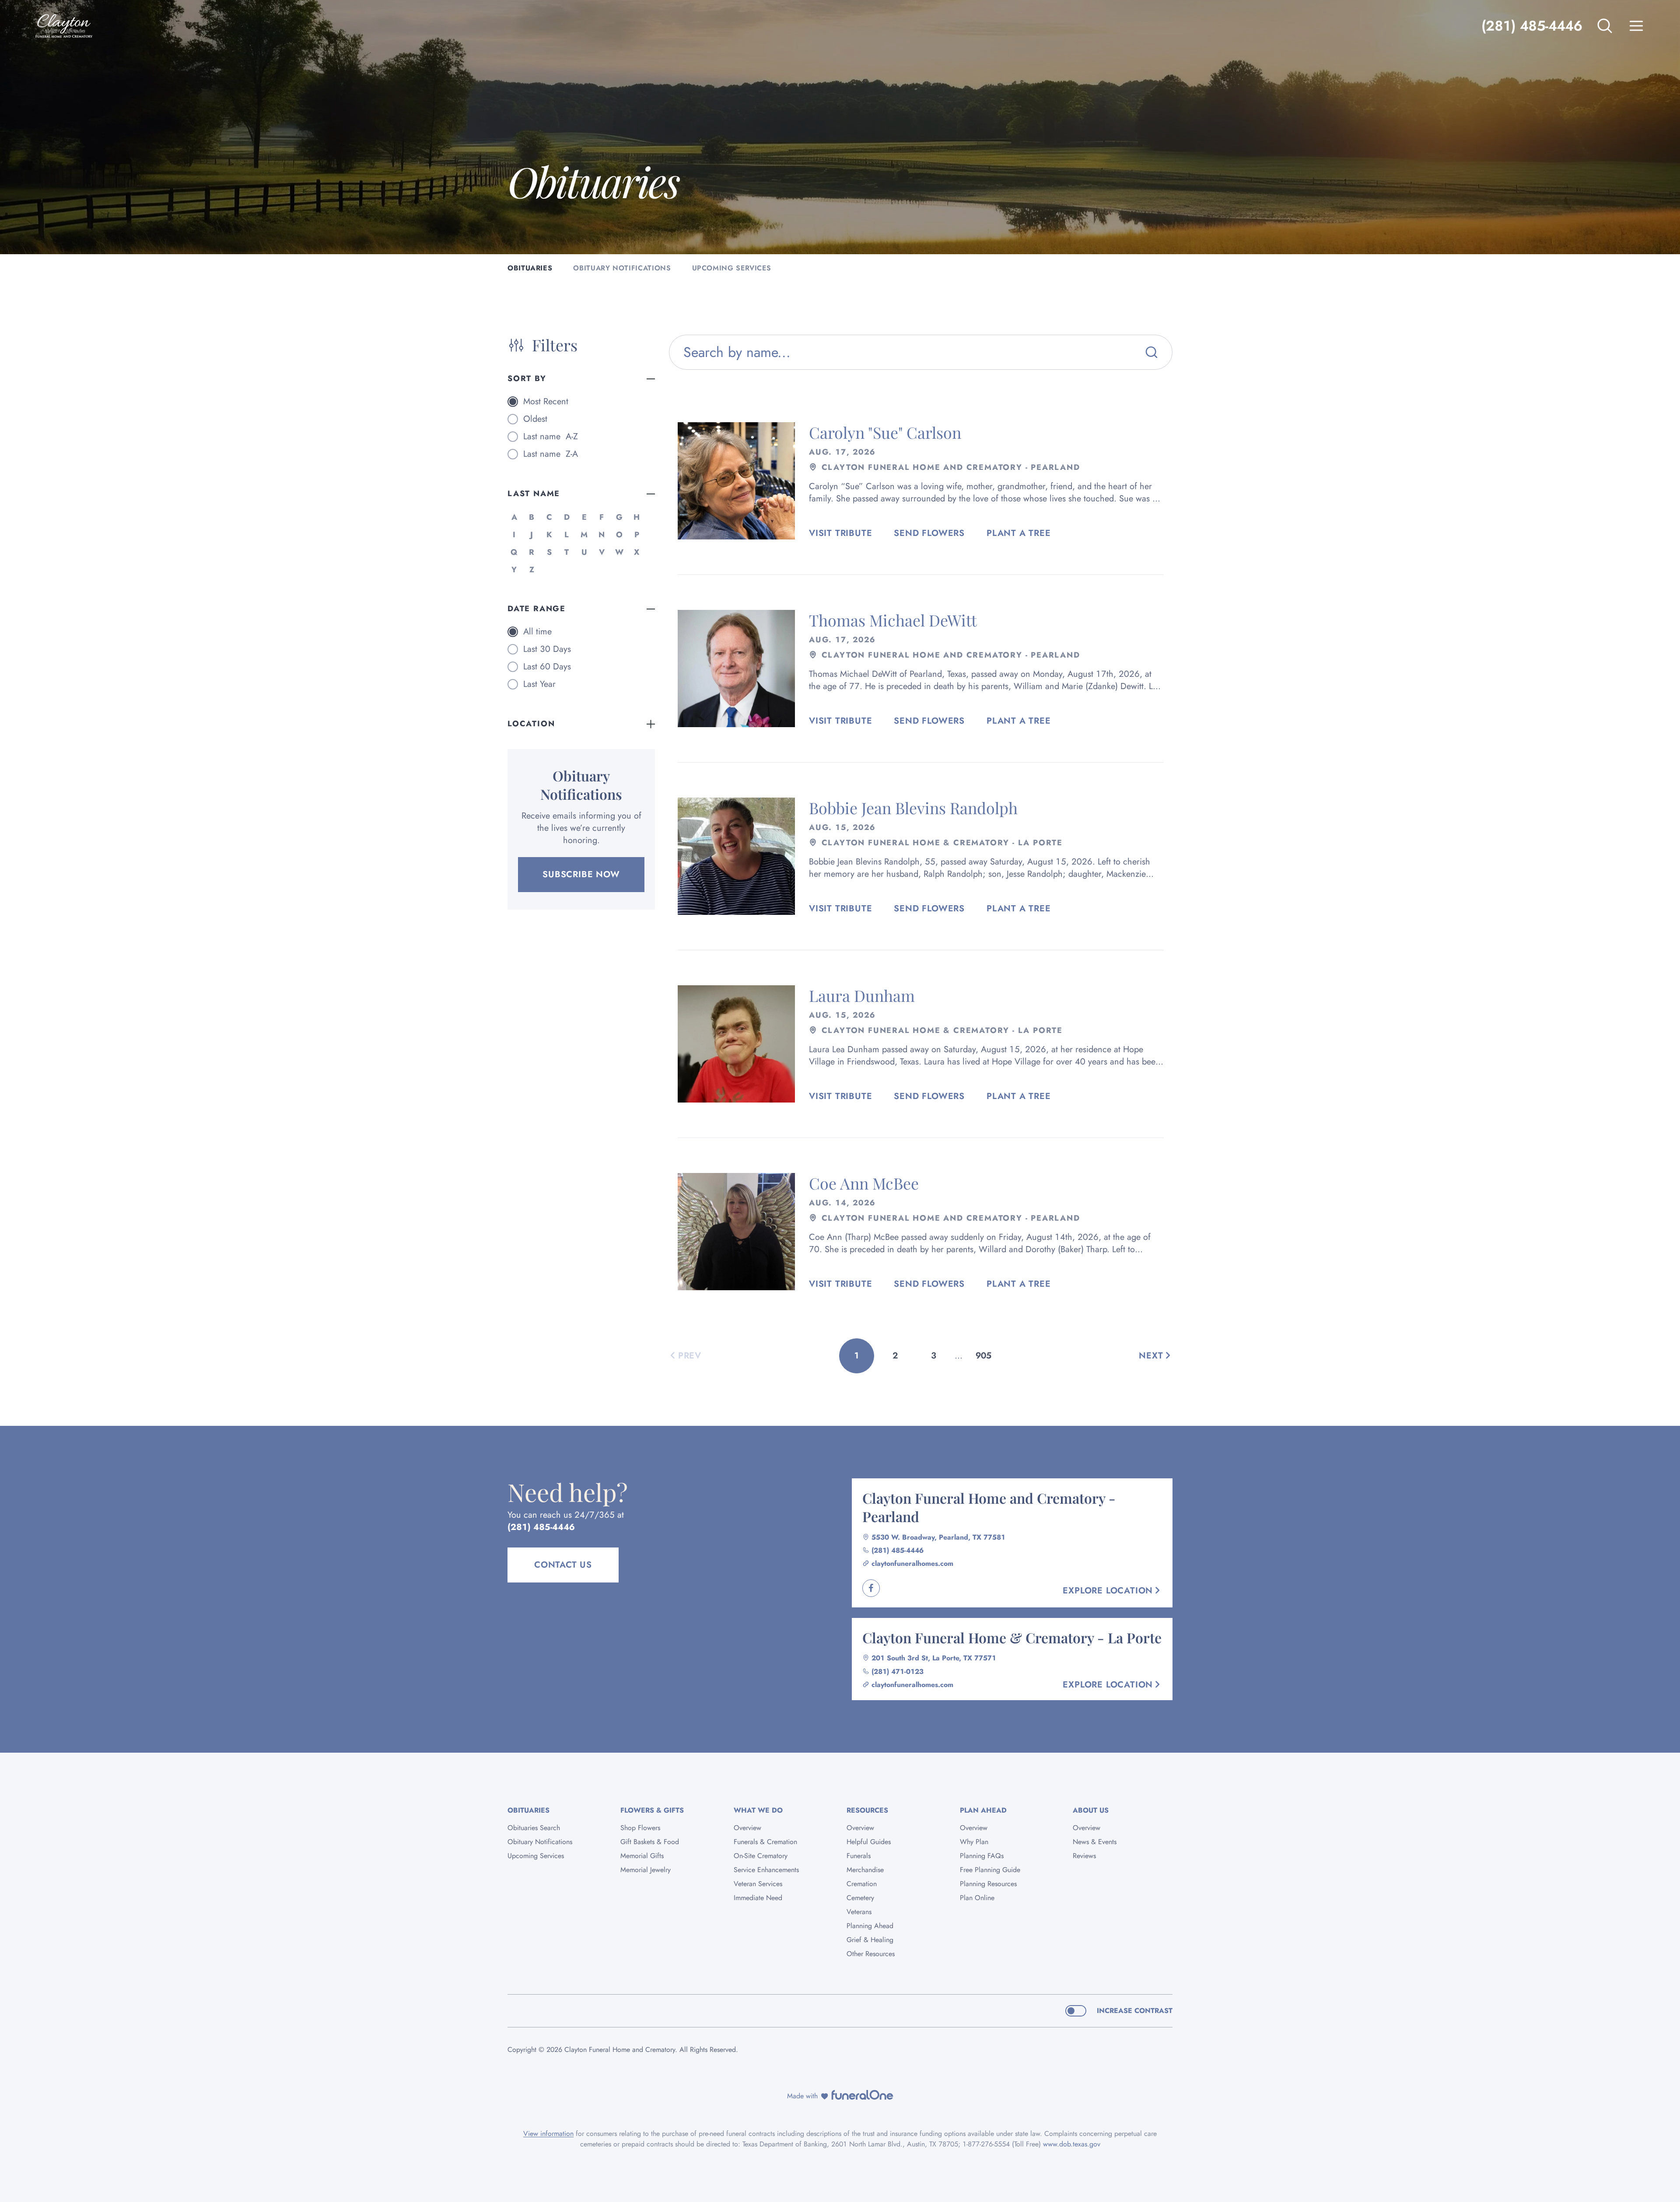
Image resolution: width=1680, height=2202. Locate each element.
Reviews (1084, 1856)
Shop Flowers (640, 1828)
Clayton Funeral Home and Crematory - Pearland (989, 1507)
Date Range (537, 609)
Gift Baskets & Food (650, 1842)
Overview (747, 1828)
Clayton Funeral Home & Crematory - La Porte (1012, 1637)
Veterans (859, 1912)
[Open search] (1605, 26)
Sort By (527, 378)
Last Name (534, 494)
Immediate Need (758, 1898)
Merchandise (865, 1870)
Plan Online (977, 1898)
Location (531, 724)
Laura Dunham (862, 995)
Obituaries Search (534, 1828)
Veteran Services (758, 1884)
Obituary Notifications (540, 1842)
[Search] (1151, 352)
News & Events (1095, 1842)
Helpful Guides (869, 1842)
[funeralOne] (862, 2095)
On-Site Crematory (761, 1856)
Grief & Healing (870, 1940)
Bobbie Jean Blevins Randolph (913, 808)
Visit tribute (840, 533)
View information (548, 2134)
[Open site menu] (1636, 26)
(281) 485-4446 (1532, 26)
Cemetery (860, 1898)
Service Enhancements (766, 1870)
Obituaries (528, 1810)
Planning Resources (988, 1884)
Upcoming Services (536, 1856)
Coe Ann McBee (864, 1183)
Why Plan (974, 1842)
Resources (867, 1810)
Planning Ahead (870, 1926)
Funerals (859, 1856)
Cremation (862, 1884)
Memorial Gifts (642, 1856)
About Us (1091, 1810)
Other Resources (871, 1954)
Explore (1108, 1591)
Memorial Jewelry (646, 1870)
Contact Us (563, 1565)
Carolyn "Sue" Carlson (885, 432)
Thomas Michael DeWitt (893, 620)
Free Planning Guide (990, 1870)
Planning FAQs (982, 1856)
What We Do (758, 1810)
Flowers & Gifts (652, 1810)
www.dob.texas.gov (1072, 2144)
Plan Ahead (983, 1810)
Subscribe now (581, 874)
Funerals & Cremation (765, 1842)
